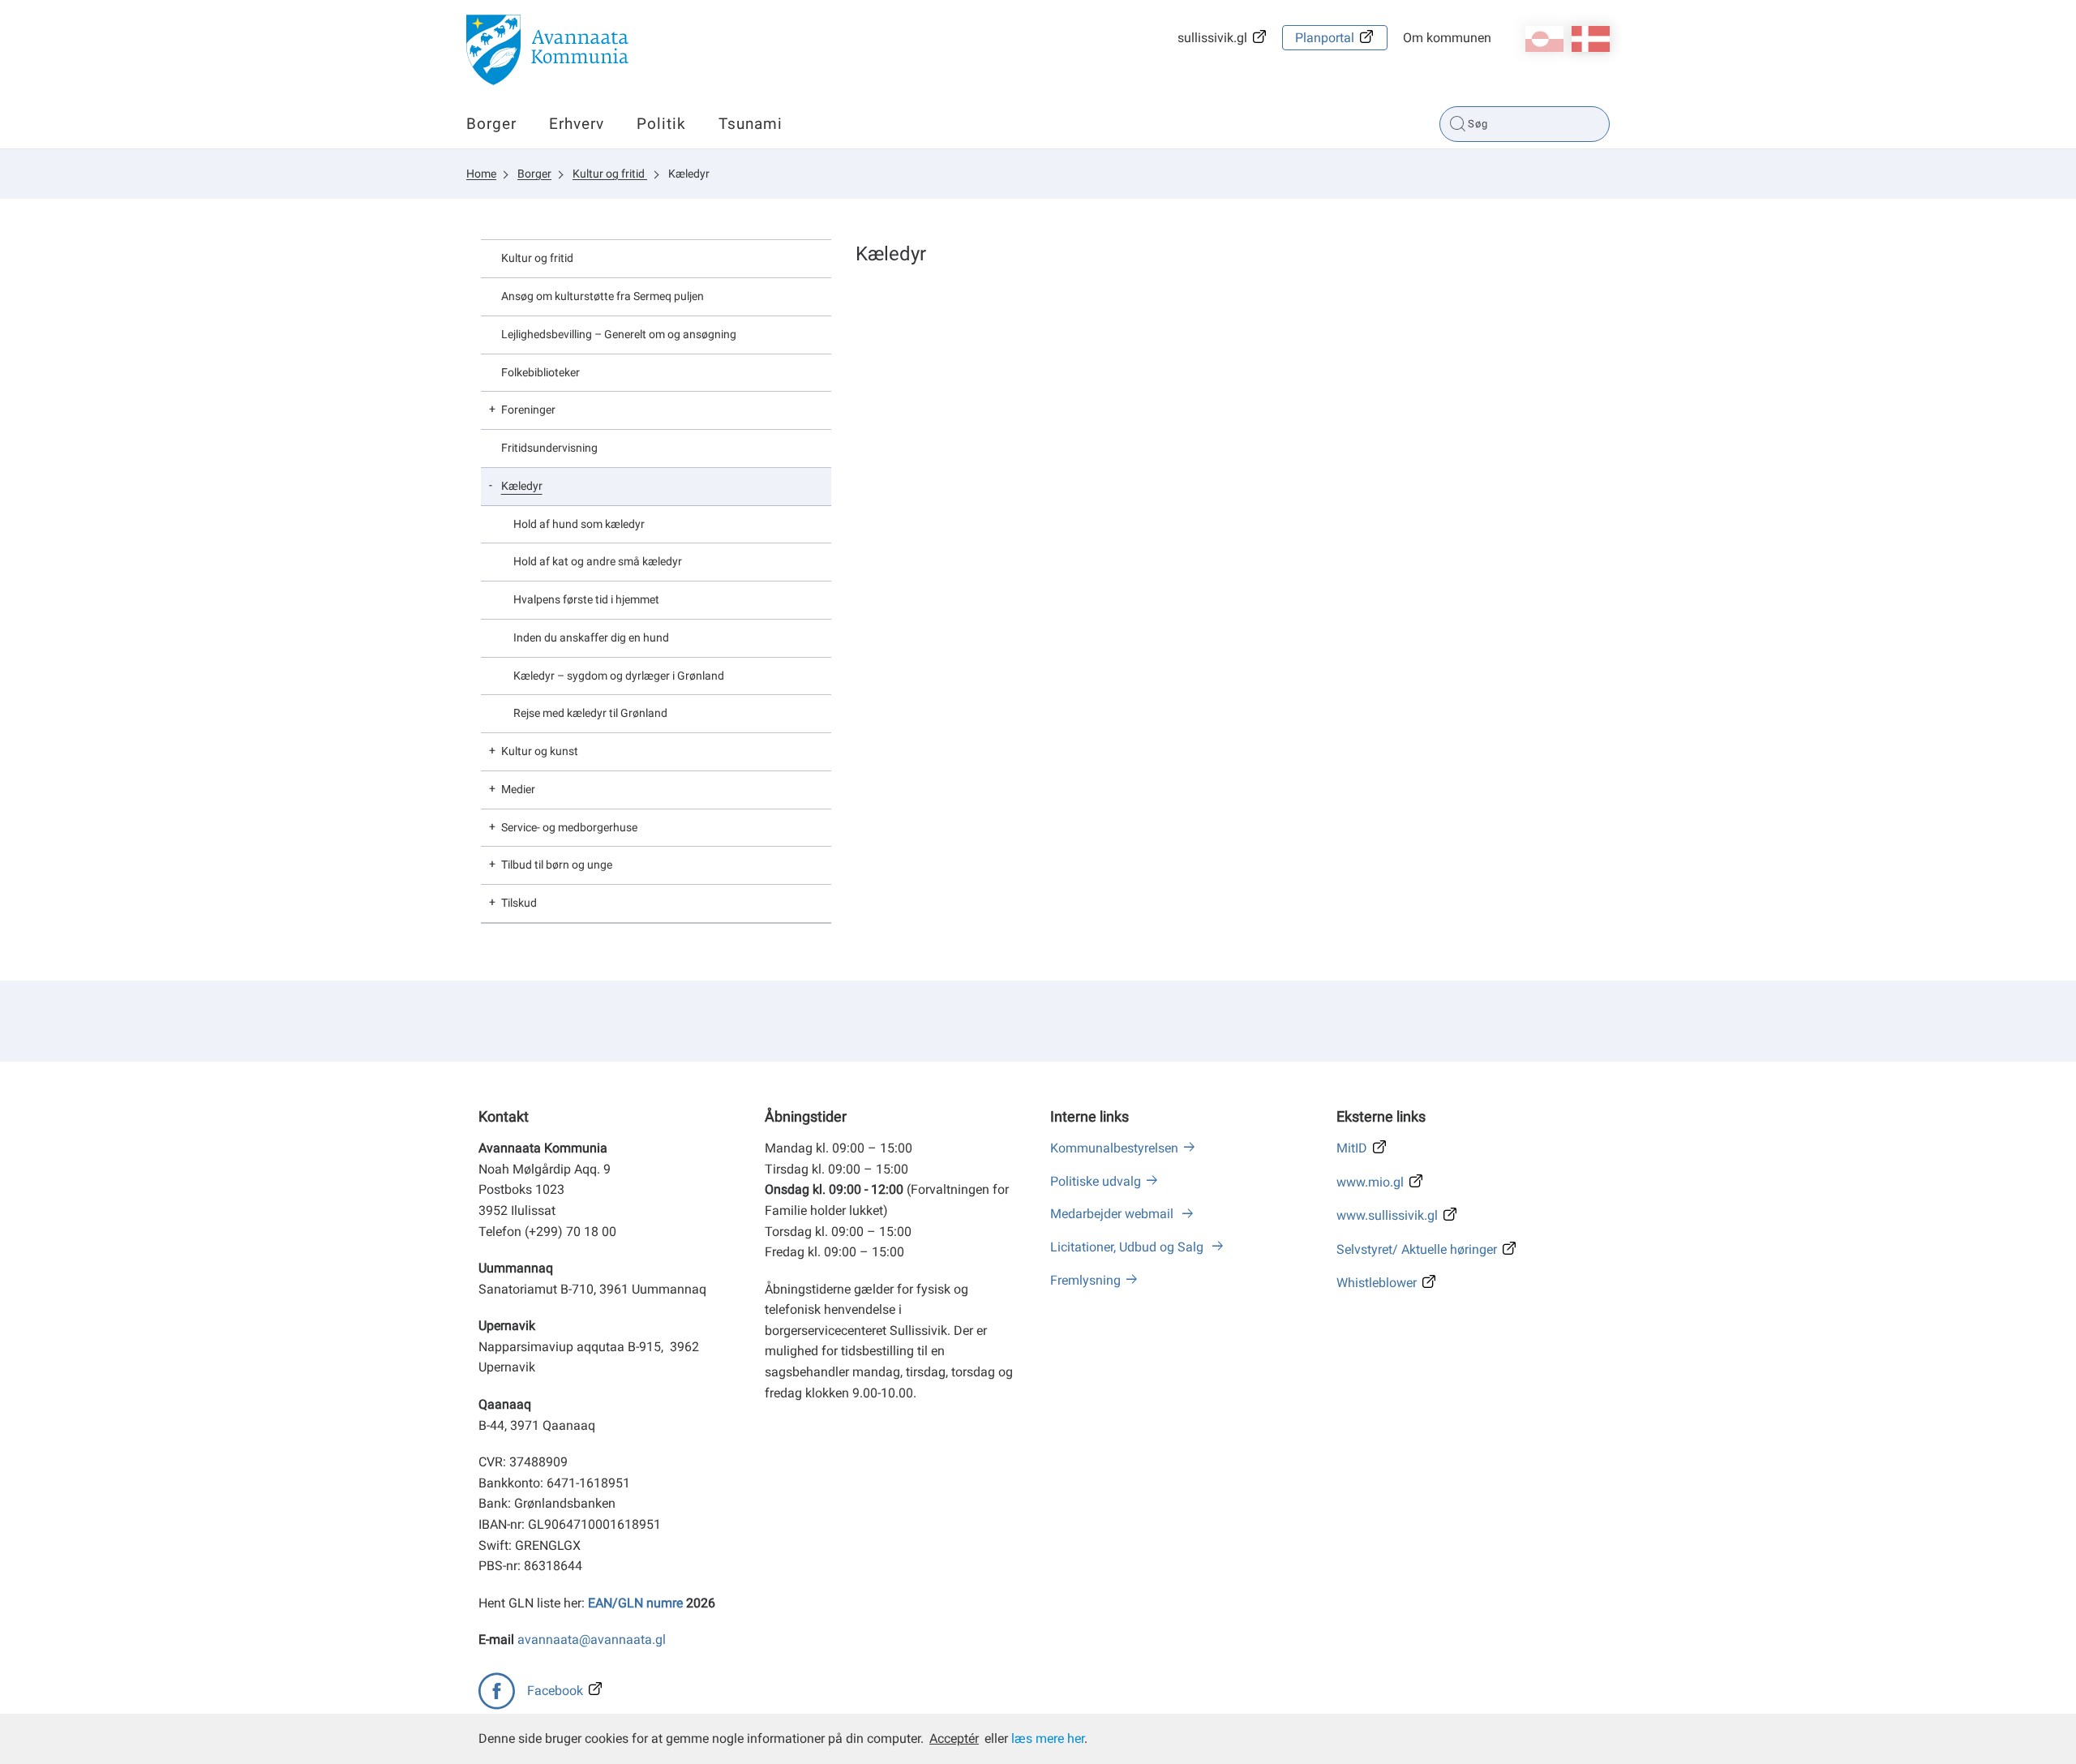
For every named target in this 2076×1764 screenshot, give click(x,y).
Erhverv (577, 124)
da (1591, 39)
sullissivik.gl (1212, 38)
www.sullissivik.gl (1387, 1215)
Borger (491, 124)
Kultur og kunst (540, 751)
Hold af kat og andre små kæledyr (598, 561)
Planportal (1325, 38)
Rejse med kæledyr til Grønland (590, 713)
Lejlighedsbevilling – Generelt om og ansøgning (619, 334)
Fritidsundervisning (549, 448)
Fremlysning (1085, 1280)
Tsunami (751, 124)
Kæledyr (689, 174)
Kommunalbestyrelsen (1114, 1148)
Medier (518, 789)
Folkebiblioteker (540, 372)
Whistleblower (1377, 1283)
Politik (661, 124)
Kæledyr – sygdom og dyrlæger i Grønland (619, 676)
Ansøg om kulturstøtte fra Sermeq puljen (603, 296)
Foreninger (528, 410)
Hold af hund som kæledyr (579, 524)
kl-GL (1544, 39)
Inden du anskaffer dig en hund (591, 637)
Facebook (555, 1691)
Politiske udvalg (1096, 1181)
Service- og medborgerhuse (569, 827)
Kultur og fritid (610, 174)
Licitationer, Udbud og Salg (1128, 1247)
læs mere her (1048, 1738)
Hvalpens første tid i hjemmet (586, 599)
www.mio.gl (1370, 1182)
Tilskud (519, 903)
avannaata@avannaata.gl (592, 1640)
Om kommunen (1447, 38)
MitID (1352, 1148)
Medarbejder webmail (1113, 1214)
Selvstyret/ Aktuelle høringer (1417, 1249)
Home (481, 174)
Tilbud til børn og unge (557, 865)
